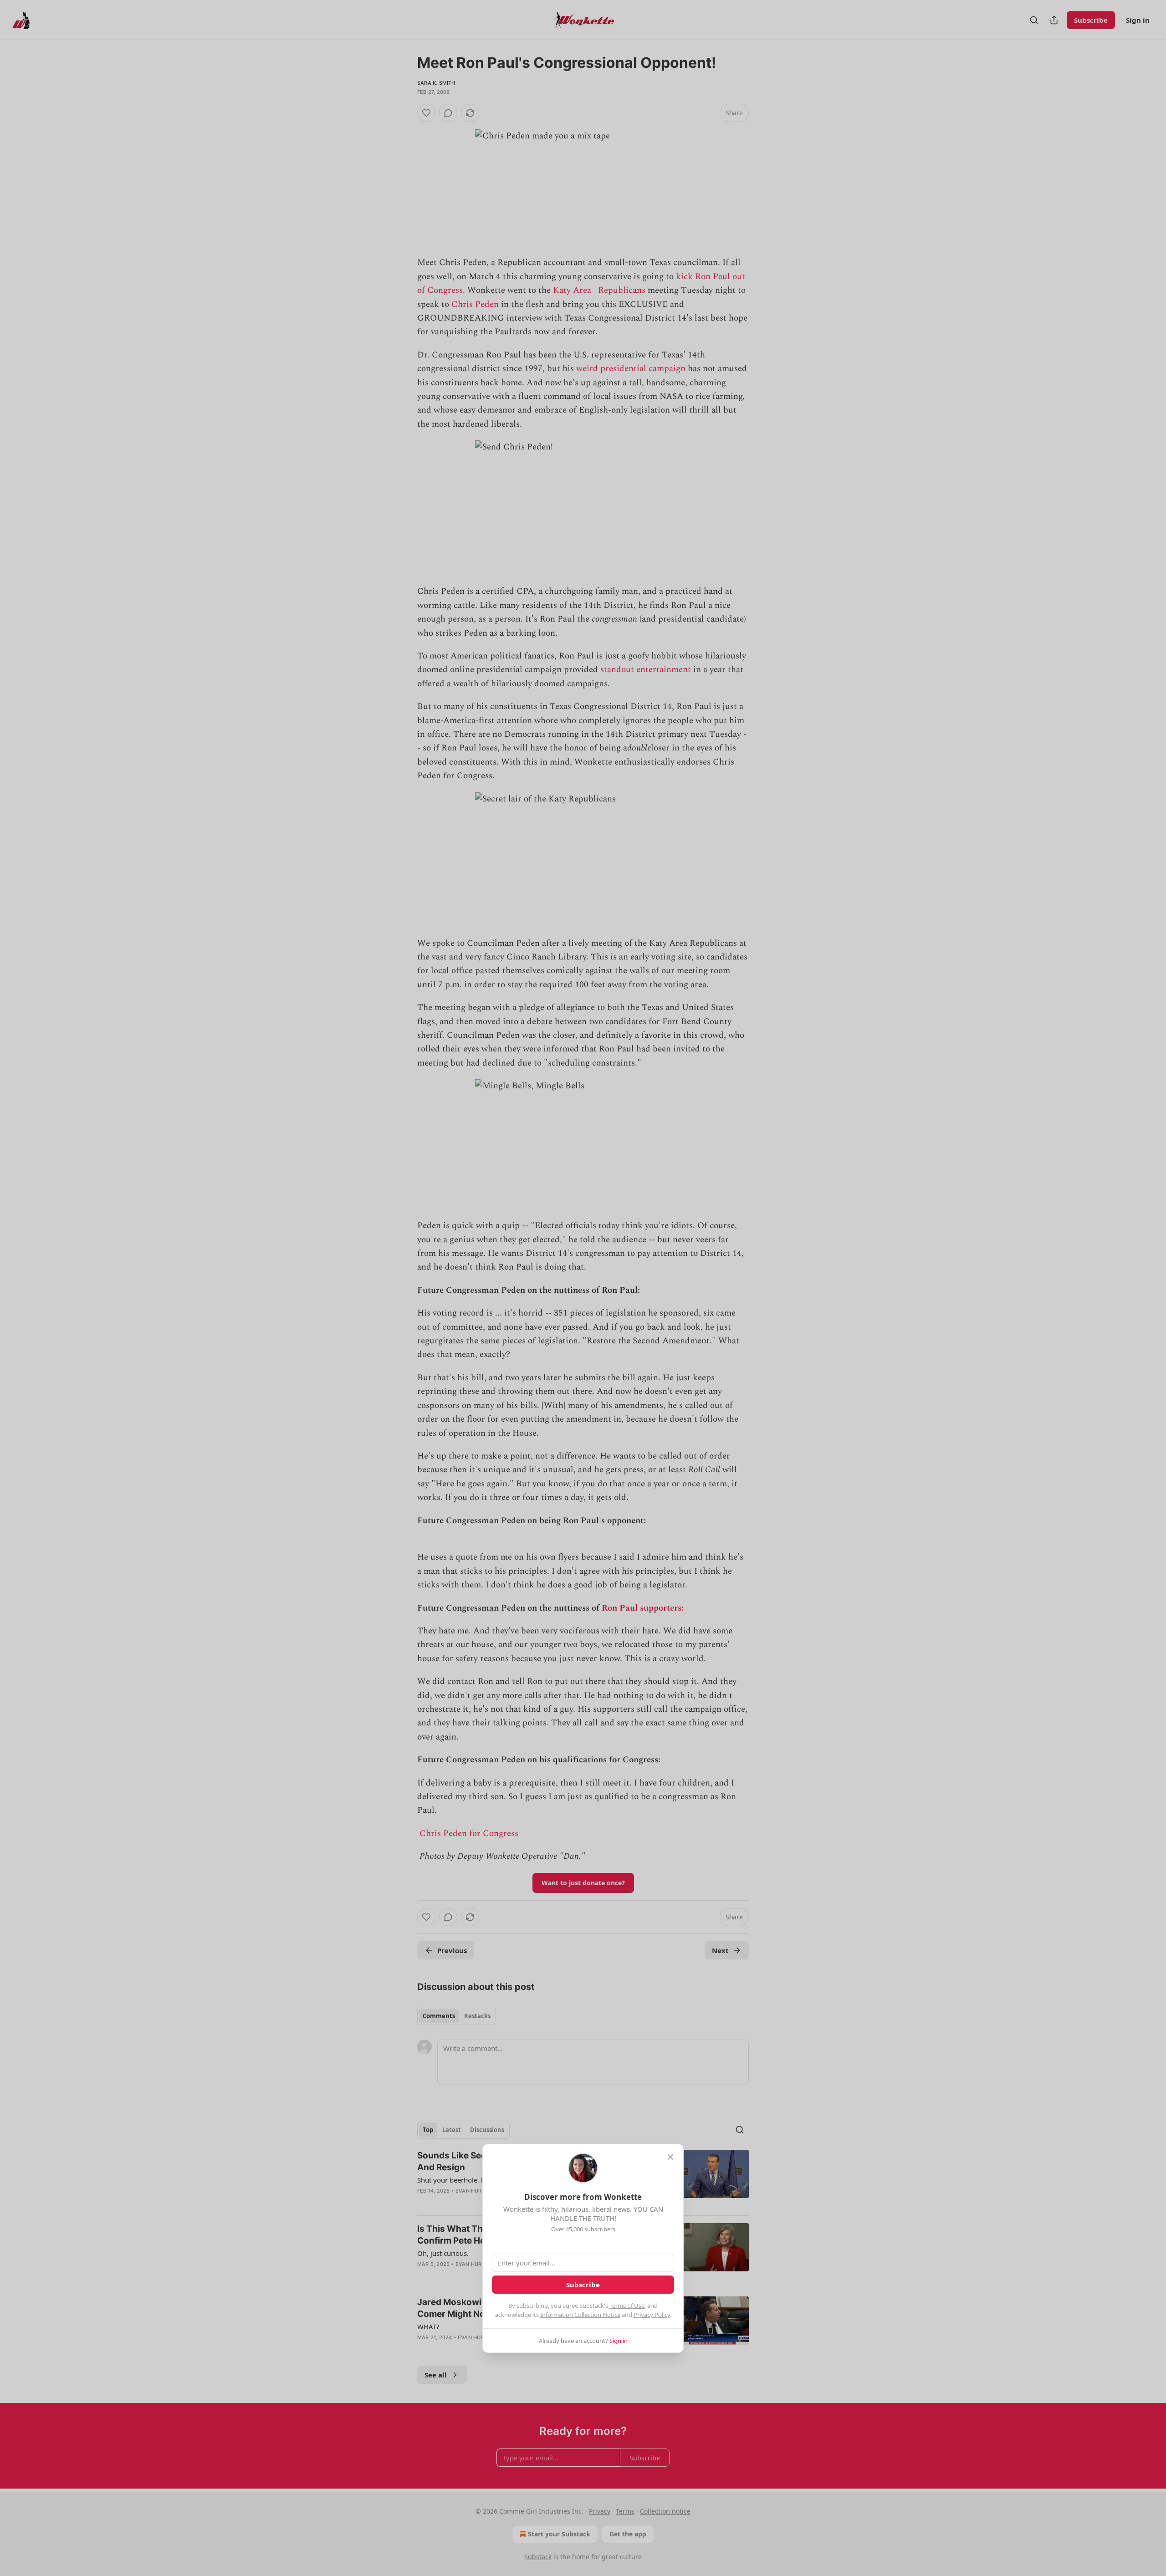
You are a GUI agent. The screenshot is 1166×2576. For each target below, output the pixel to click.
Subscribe (583, 2285)
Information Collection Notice (580, 2315)
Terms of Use (627, 2306)
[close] (670, 2157)
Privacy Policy (652, 2315)
